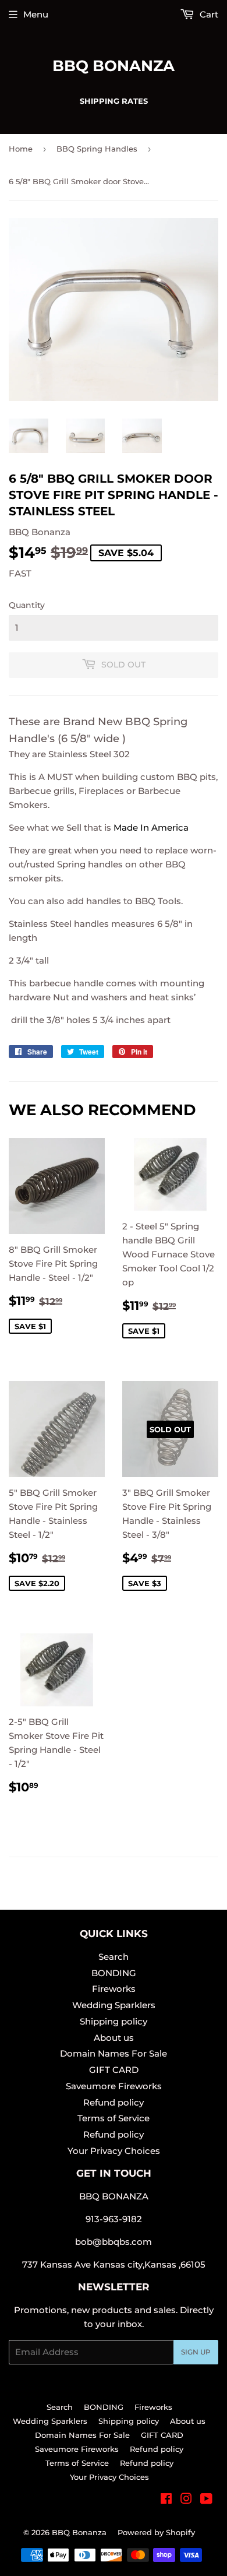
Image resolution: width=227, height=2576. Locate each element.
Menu (36, 14)
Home (21, 149)
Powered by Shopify (156, 2532)
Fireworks (114, 1989)
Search (114, 1957)
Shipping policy (114, 2021)
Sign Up (196, 2352)
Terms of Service (114, 2118)
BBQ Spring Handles (97, 149)
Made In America (151, 827)
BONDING (114, 1973)
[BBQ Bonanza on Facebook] (166, 2500)
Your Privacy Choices (114, 2151)
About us (114, 2038)
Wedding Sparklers (114, 2005)
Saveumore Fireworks (114, 2086)
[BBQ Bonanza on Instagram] (186, 2500)
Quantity (27, 605)
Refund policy (114, 2102)
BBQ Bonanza (114, 66)
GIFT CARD (114, 2070)
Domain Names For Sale (114, 2053)
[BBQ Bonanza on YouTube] (206, 2500)
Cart (208, 14)
